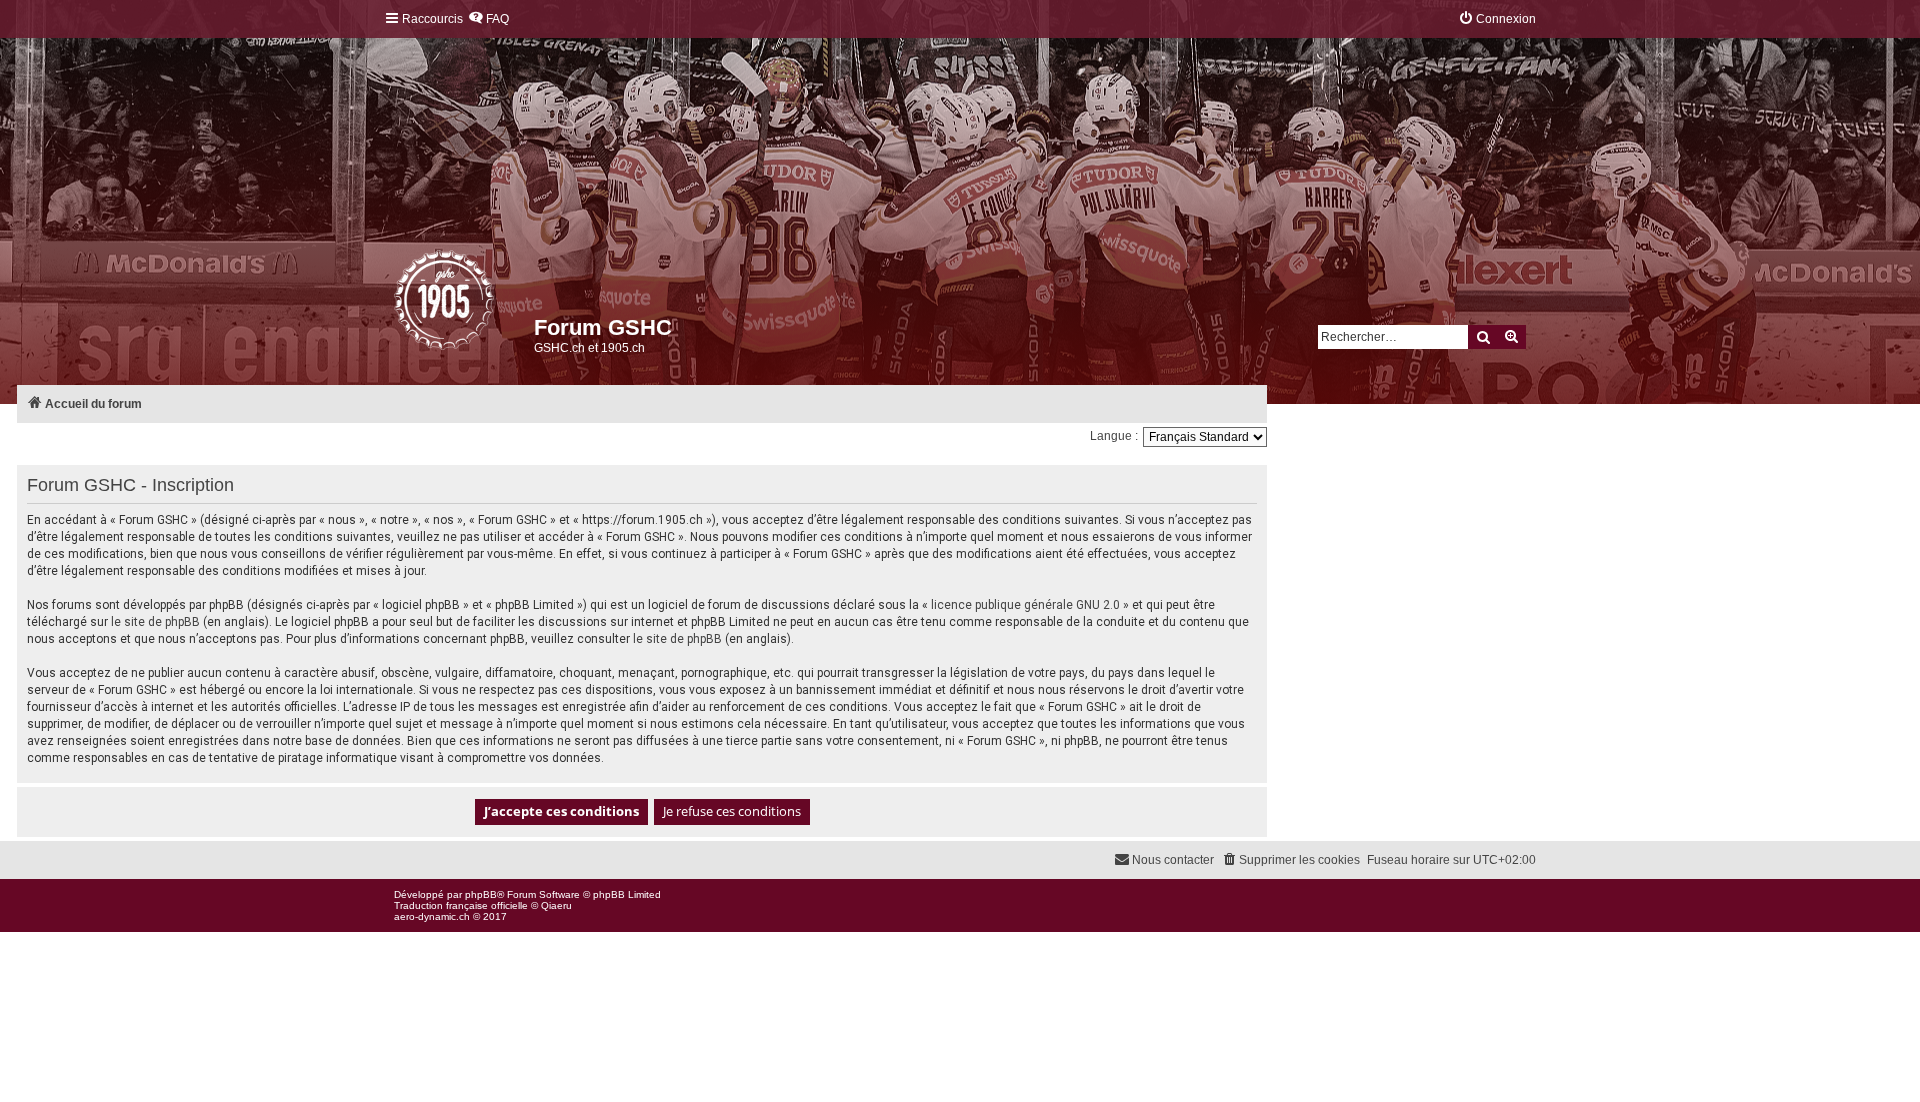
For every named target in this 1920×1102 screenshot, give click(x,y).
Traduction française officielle (461, 905)
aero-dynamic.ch (432, 916)
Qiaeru (556, 905)
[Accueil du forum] (395, 305)
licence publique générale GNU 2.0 (1025, 605)
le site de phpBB (155, 622)
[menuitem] (488, 19)
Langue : (1114, 436)
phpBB (481, 894)
